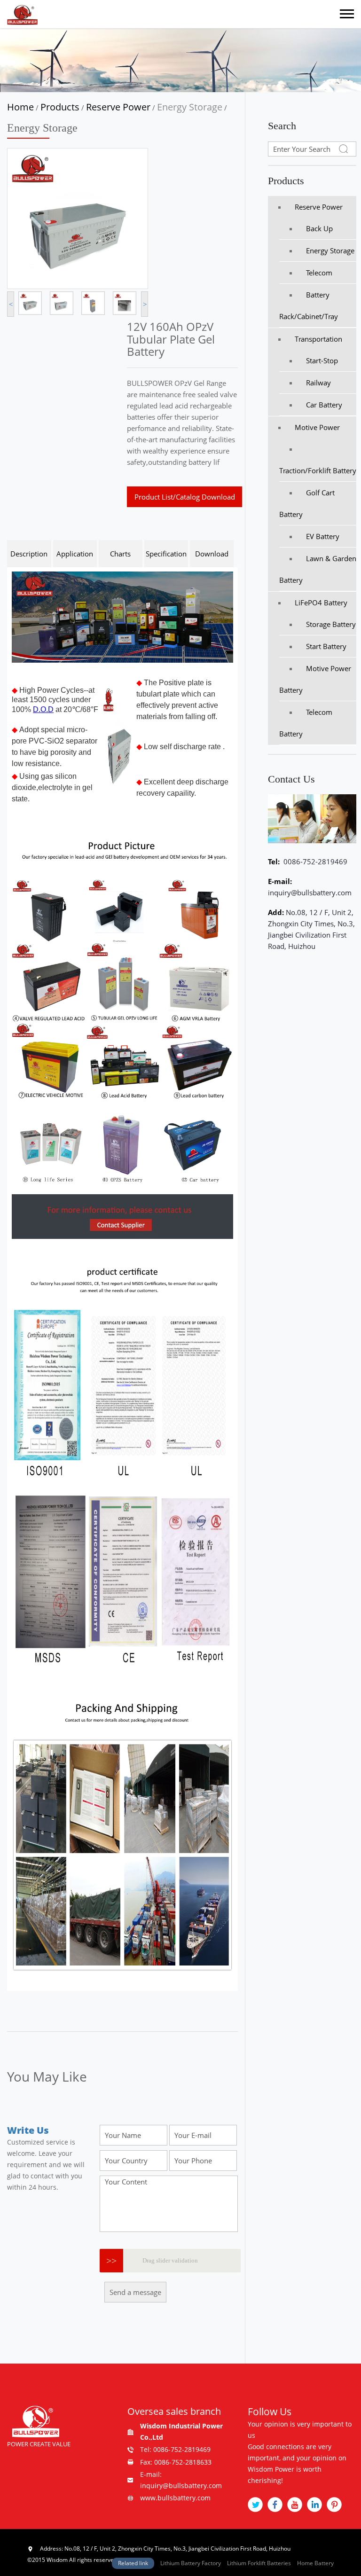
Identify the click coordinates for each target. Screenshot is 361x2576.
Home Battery (315, 2563)
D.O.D (43, 709)
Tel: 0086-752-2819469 (175, 2449)
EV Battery (323, 536)
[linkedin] (314, 2505)
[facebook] (275, 2505)
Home (20, 107)
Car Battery (324, 405)
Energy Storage (190, 107)
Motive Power (317, 427)
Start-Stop (322, 360)
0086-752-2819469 (314, 861)
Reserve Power (118, 107)
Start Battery (326, 646)
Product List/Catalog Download (185, 497)
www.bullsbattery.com (175, 2498)
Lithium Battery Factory (191, 2563)
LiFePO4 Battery (321, 603)
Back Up (319, 228)
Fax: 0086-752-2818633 (176, 2462)
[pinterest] (334, 2505)
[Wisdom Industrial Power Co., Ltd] (22, 14)
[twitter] (255, 2505)
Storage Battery (331, 624)
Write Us (28, 2130)
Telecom (319, 273)
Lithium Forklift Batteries (259, 2563)
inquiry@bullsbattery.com (310, 893)
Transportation (318, 339)
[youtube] (295, 2505)
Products (60, 107)
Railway (318, 383)
